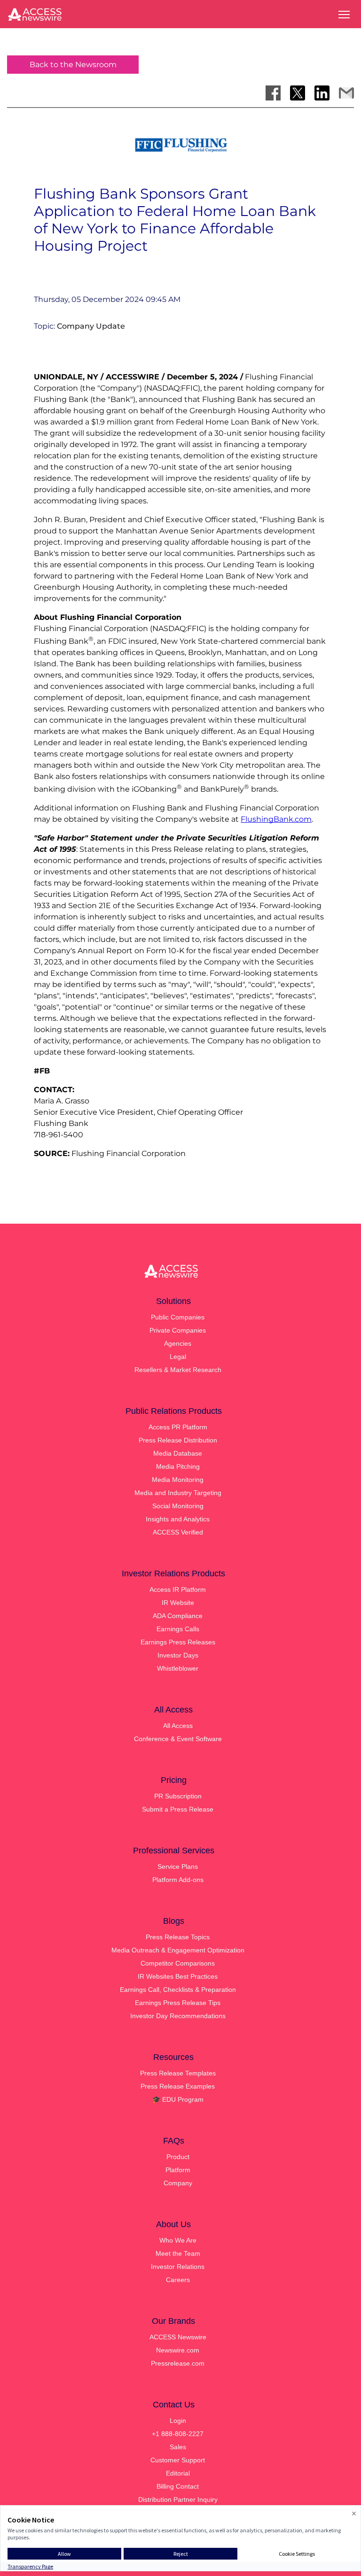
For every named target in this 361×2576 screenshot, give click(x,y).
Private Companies (178, 1330)
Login (178, 2421)
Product (178, 2157)
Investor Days (178, 1655)
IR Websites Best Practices (178, 1976)
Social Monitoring (178, 1506)
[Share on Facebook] (273, 93)
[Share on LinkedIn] (322, 93)
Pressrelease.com (178, 2363)
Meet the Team (178, 2253)
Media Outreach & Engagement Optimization (178, 1950)
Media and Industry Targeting (178, 1493)
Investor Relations (178, 2267)
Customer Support (178, 2460)
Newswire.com (178, 2350)
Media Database (178, 1453)
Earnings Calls (178, 1629)
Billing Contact (178, 2486)
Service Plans (178, 1866)
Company (178, 2183)
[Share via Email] (346, 93)
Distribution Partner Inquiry (178, 2499)
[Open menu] (344, 15)
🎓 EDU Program (178, 2099)
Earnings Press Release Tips (178, 2003)
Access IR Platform (178, 1589)
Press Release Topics (178, 1937)
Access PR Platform (178, 1427)
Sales (178, 2447)
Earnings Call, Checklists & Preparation (178, 1990)
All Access (178, 1726)
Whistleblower (178, 1668)
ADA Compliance (178, 1616)
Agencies (178, 1343)
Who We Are (178, 2240)
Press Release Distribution (178, 1440)
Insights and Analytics (178, 1519)
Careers (178, 2280)
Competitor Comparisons (178, 1963)
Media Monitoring (178, 1480)
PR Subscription (178, 1796)
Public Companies (178, 1317)
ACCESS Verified (178, 1532)
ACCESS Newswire (178, 2337)
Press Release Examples (178, 2086)
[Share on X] (298, 93)
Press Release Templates (178, 2073)
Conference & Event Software (178, 1739)
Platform (178, 2170)
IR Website (178, 1603)
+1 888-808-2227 (178, 2434)
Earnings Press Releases (178, 1642)
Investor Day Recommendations (178, 2016)
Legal (178, 1357)
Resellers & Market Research (178, 1370)
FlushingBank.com (276, 819)
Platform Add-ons (178, 1880)
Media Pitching (178, 1466)
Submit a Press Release (178, 1809)
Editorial (178, 2473)
